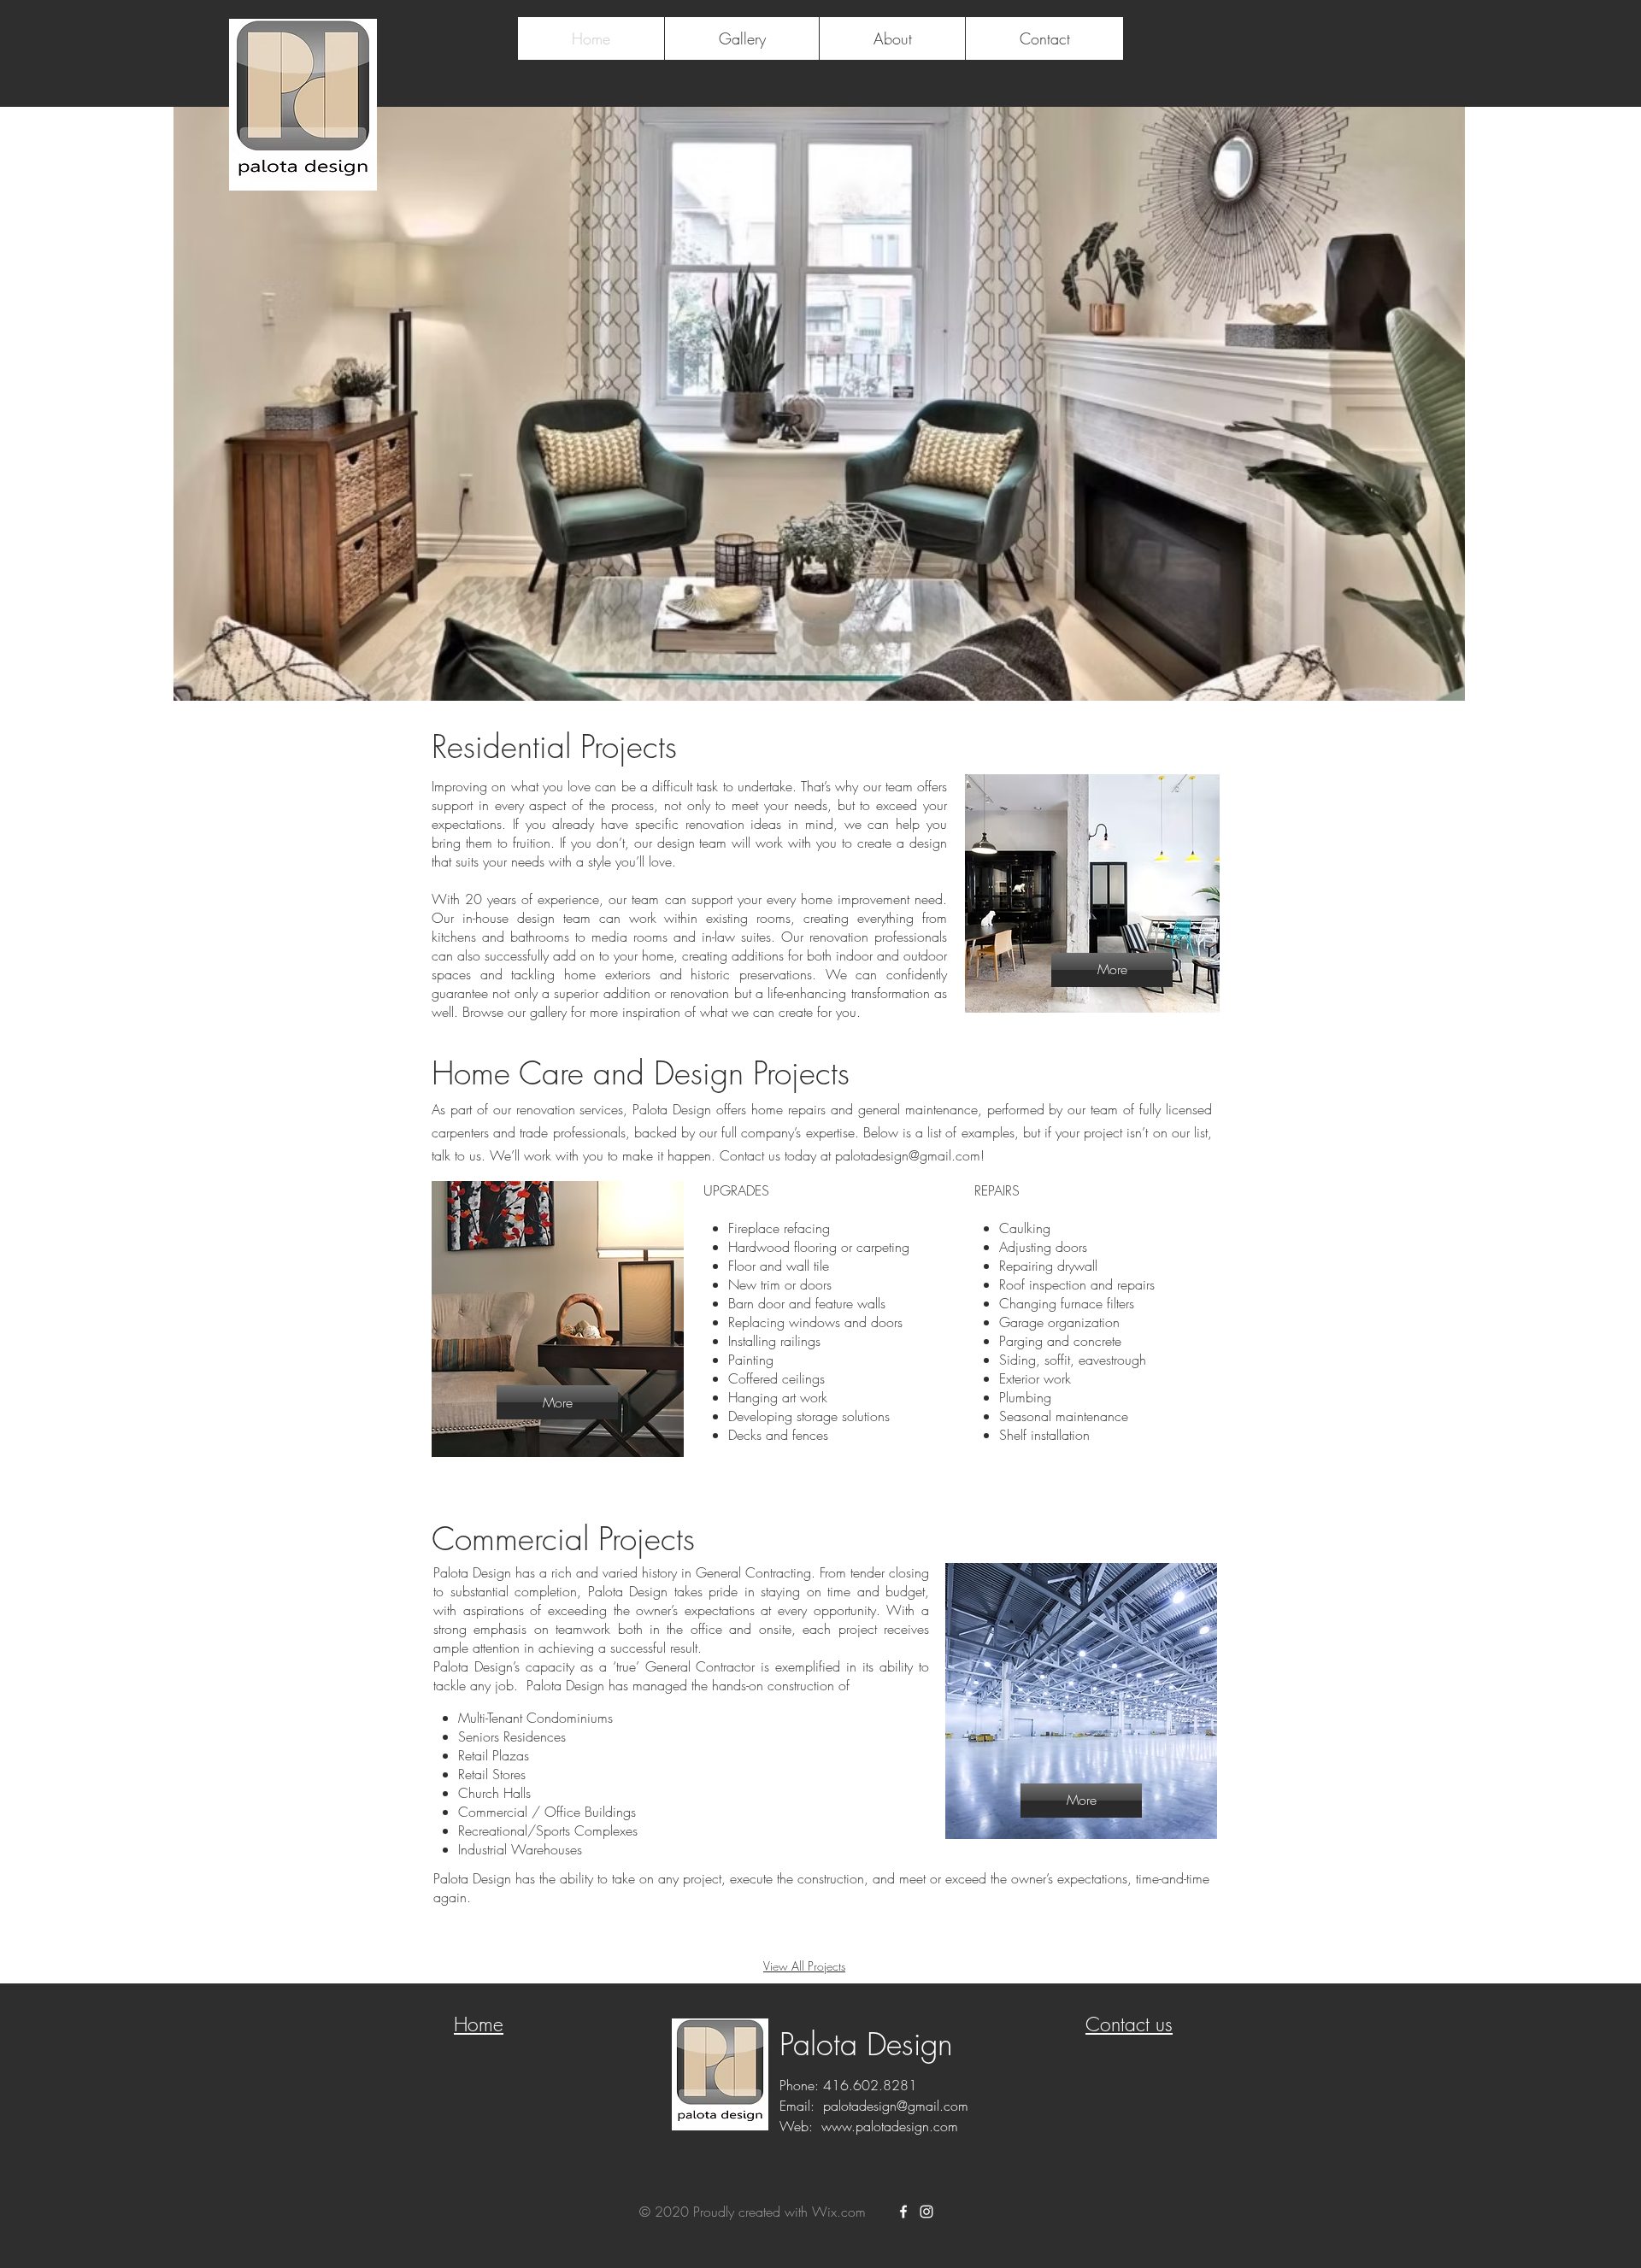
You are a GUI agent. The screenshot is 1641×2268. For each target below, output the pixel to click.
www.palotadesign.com (890, 2126)
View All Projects (804, 1966)
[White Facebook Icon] (903, 2212)
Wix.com (839, 2212)
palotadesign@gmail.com (908, 1155)
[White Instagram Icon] (926, 2212)
